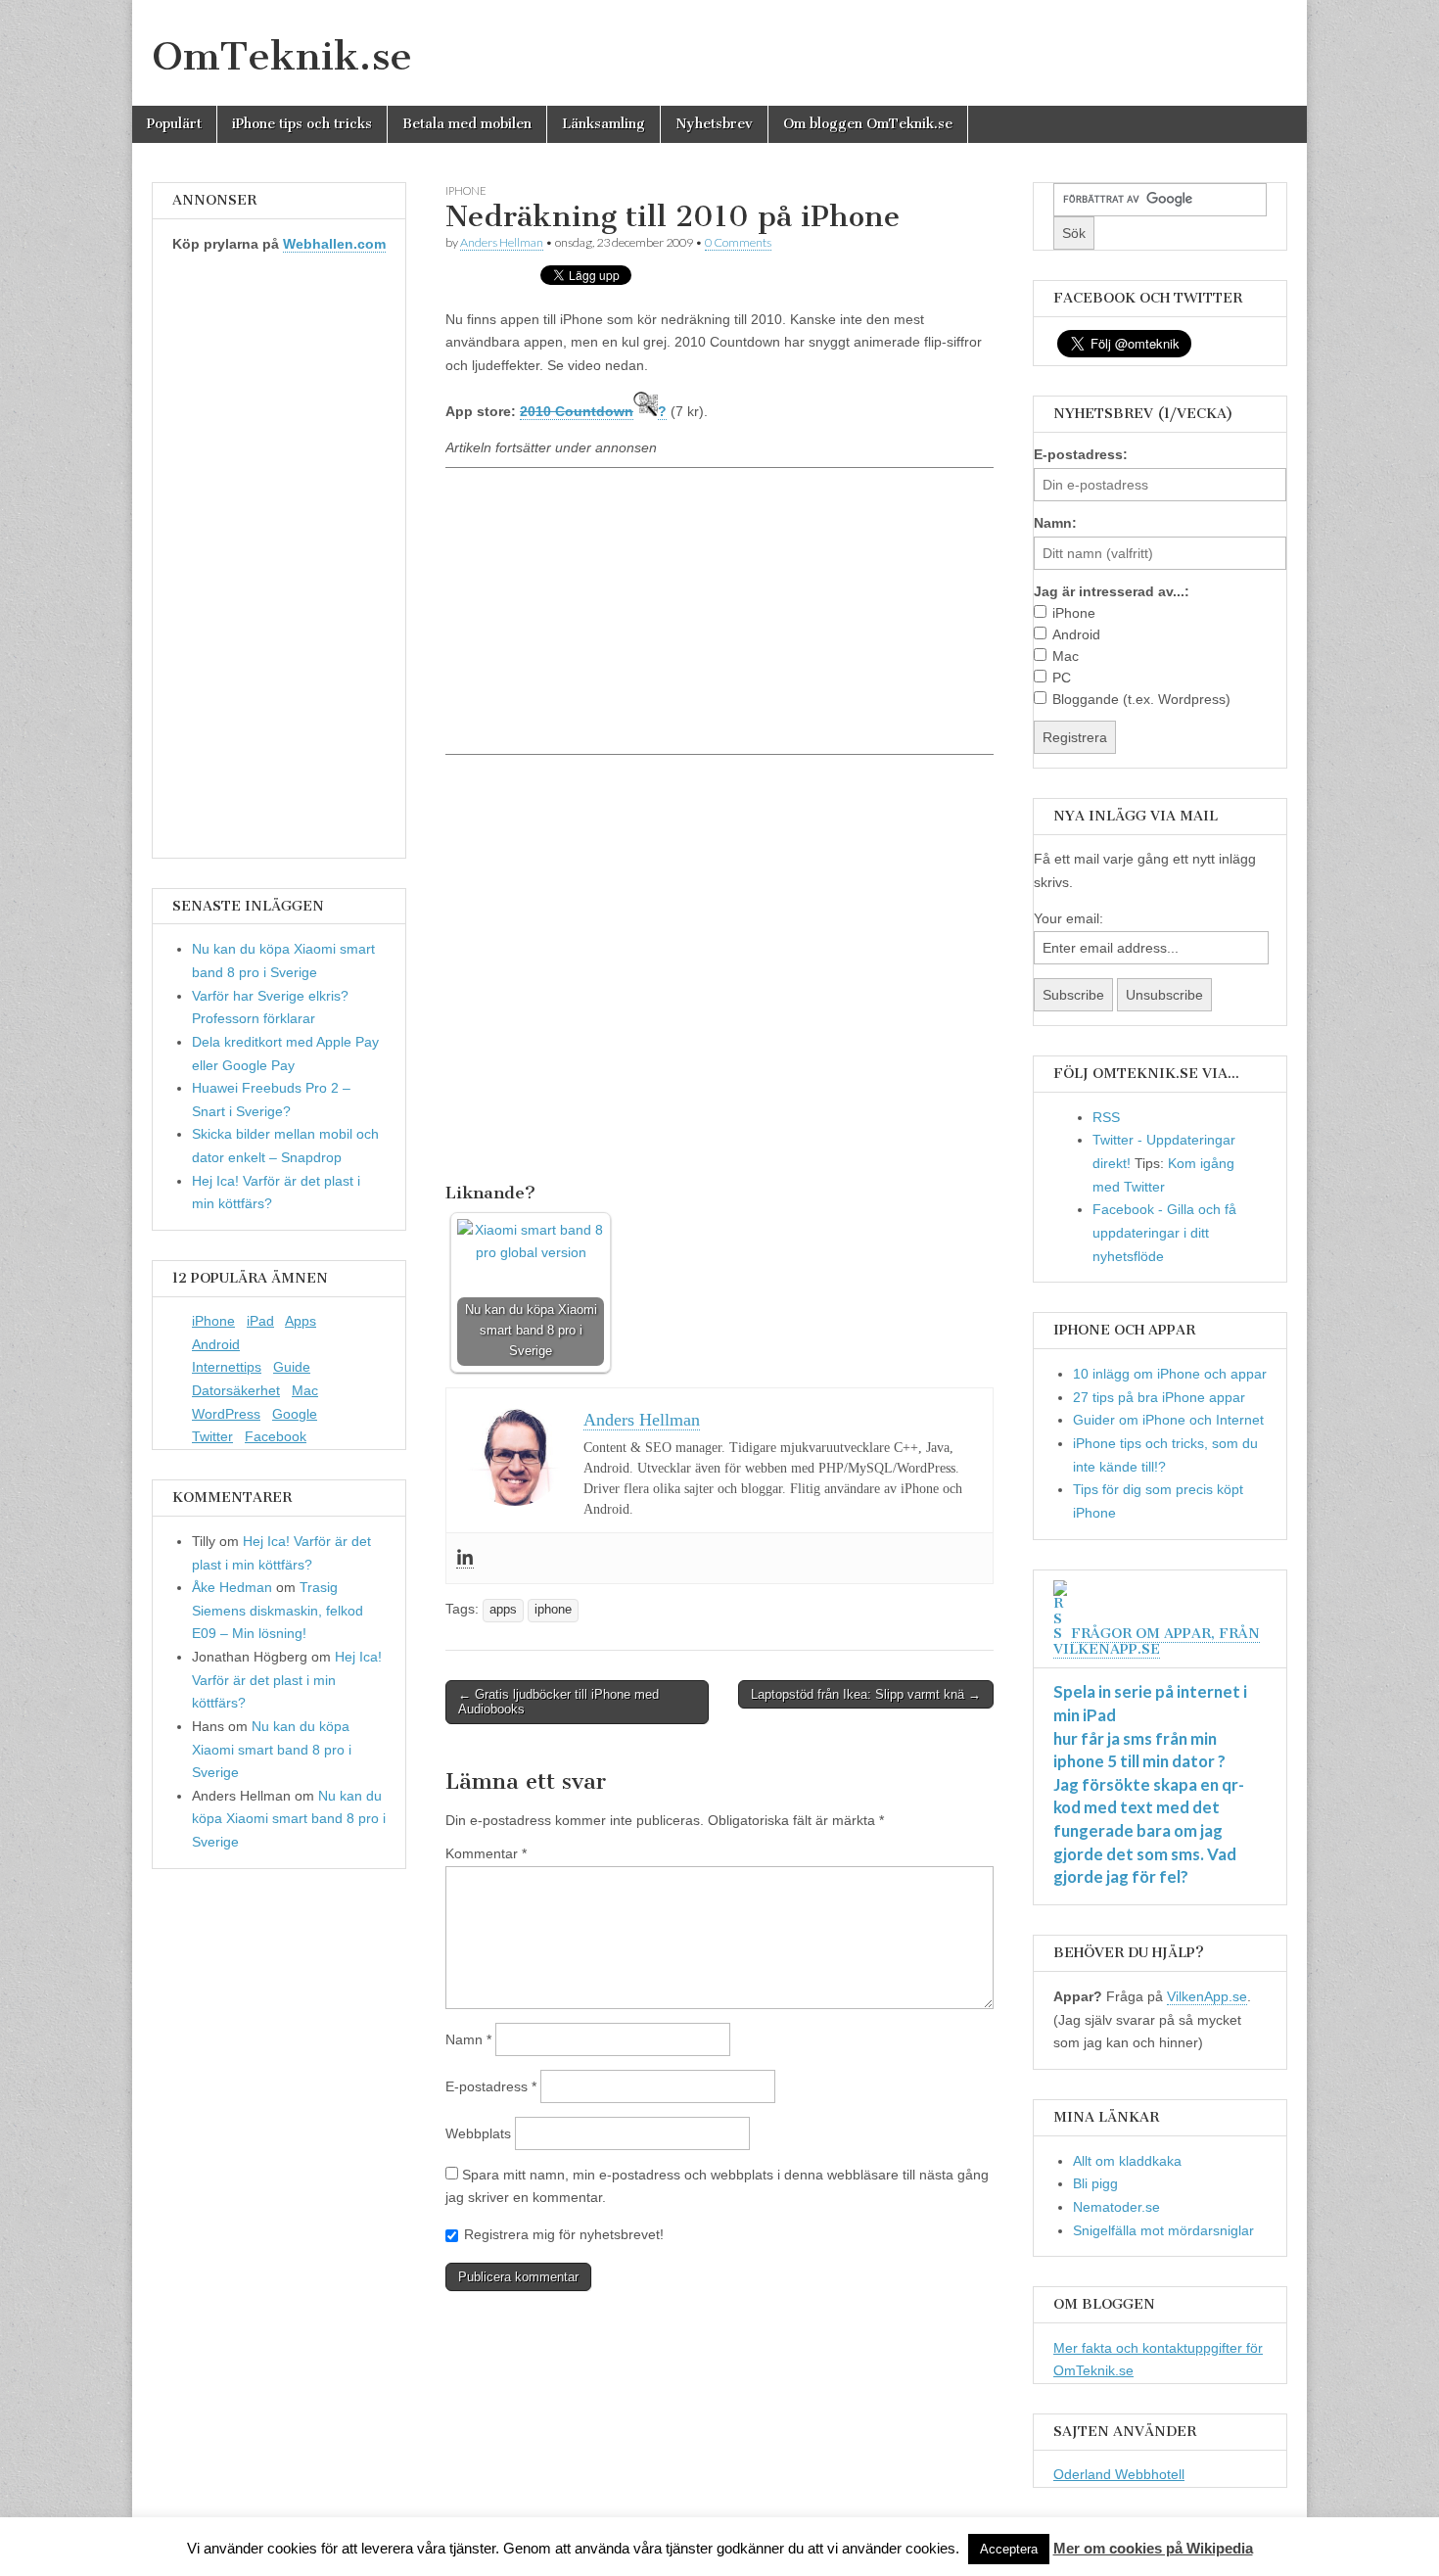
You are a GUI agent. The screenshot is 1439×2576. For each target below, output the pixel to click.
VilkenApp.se (1207, 1996)
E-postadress (491, 2086)
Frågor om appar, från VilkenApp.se (1157, 1641)
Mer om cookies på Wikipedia (1153, 2548)
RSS (1106, 1117)
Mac (305, 1390)
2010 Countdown (577, 411)
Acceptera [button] (1009, 2549)
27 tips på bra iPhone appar (1159, 1397)
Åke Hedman (232, 1587)
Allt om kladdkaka (1127, 2161)
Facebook (276, 1436)
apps (503, 1610)
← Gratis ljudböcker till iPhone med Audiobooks (558, 1702)
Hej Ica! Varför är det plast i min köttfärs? (287, 1680)
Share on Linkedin (566, 1143)
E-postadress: (1081, 454)
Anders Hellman (502, 242)
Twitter (212, 1436)
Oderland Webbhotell (1119, 2474)
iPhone (213, 1321)
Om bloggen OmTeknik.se (868, 124)
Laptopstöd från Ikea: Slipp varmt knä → (866, 1694)
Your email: (1068, 918)
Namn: (1055, 523)
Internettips (227, 1367)
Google (295, 1414)
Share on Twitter (517, 1143)
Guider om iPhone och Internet (1168, 1420)
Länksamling (603, 124)
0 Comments (738, 242)
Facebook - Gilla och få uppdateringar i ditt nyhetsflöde (1164, 1232)
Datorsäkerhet (236, 1390)
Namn (468, 2039)
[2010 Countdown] (646, 411)
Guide (292, 1367)
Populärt (174, 124)
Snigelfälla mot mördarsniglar (1163, 2230)
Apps (301, 1321)
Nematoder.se (1116, 2207)
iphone (466, 190)
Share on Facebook (467, 1143)
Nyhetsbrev (714, 124)
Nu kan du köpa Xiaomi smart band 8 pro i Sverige (272, 1749)
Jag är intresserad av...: (1112, 591)
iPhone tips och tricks (302, 124)
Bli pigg (1095, 2183)
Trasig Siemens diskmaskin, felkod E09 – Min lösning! (278, 1610)
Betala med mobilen (467, 124)
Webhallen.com (334, 244)
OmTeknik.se (282, 56)
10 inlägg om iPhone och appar (1170, 1374)
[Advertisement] (719, 610)
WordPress (226, 1414)
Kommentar (486, 1853)
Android (216, 1344)
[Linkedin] (465, 1558)
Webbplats (478, 2133)
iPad (260, 1321)
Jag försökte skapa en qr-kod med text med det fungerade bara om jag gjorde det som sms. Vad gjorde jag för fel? (1149, 1831)
